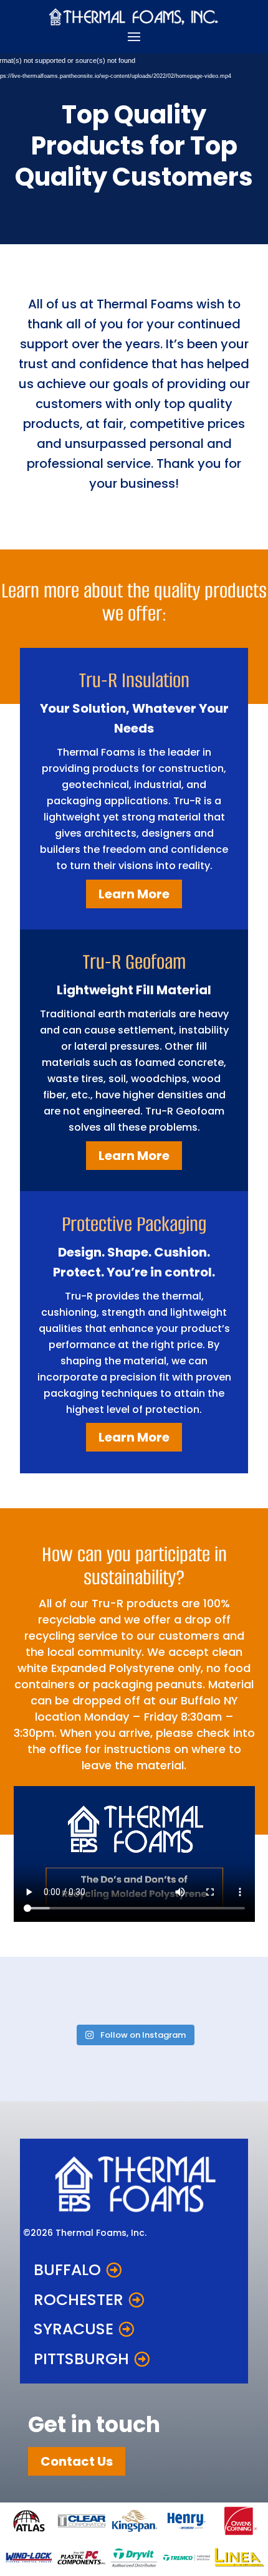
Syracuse (74, 2329)
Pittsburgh (81, 2359)
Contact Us (77, 2461)
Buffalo (67, 2270)
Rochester (79, 2300)
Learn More (134, 894)
